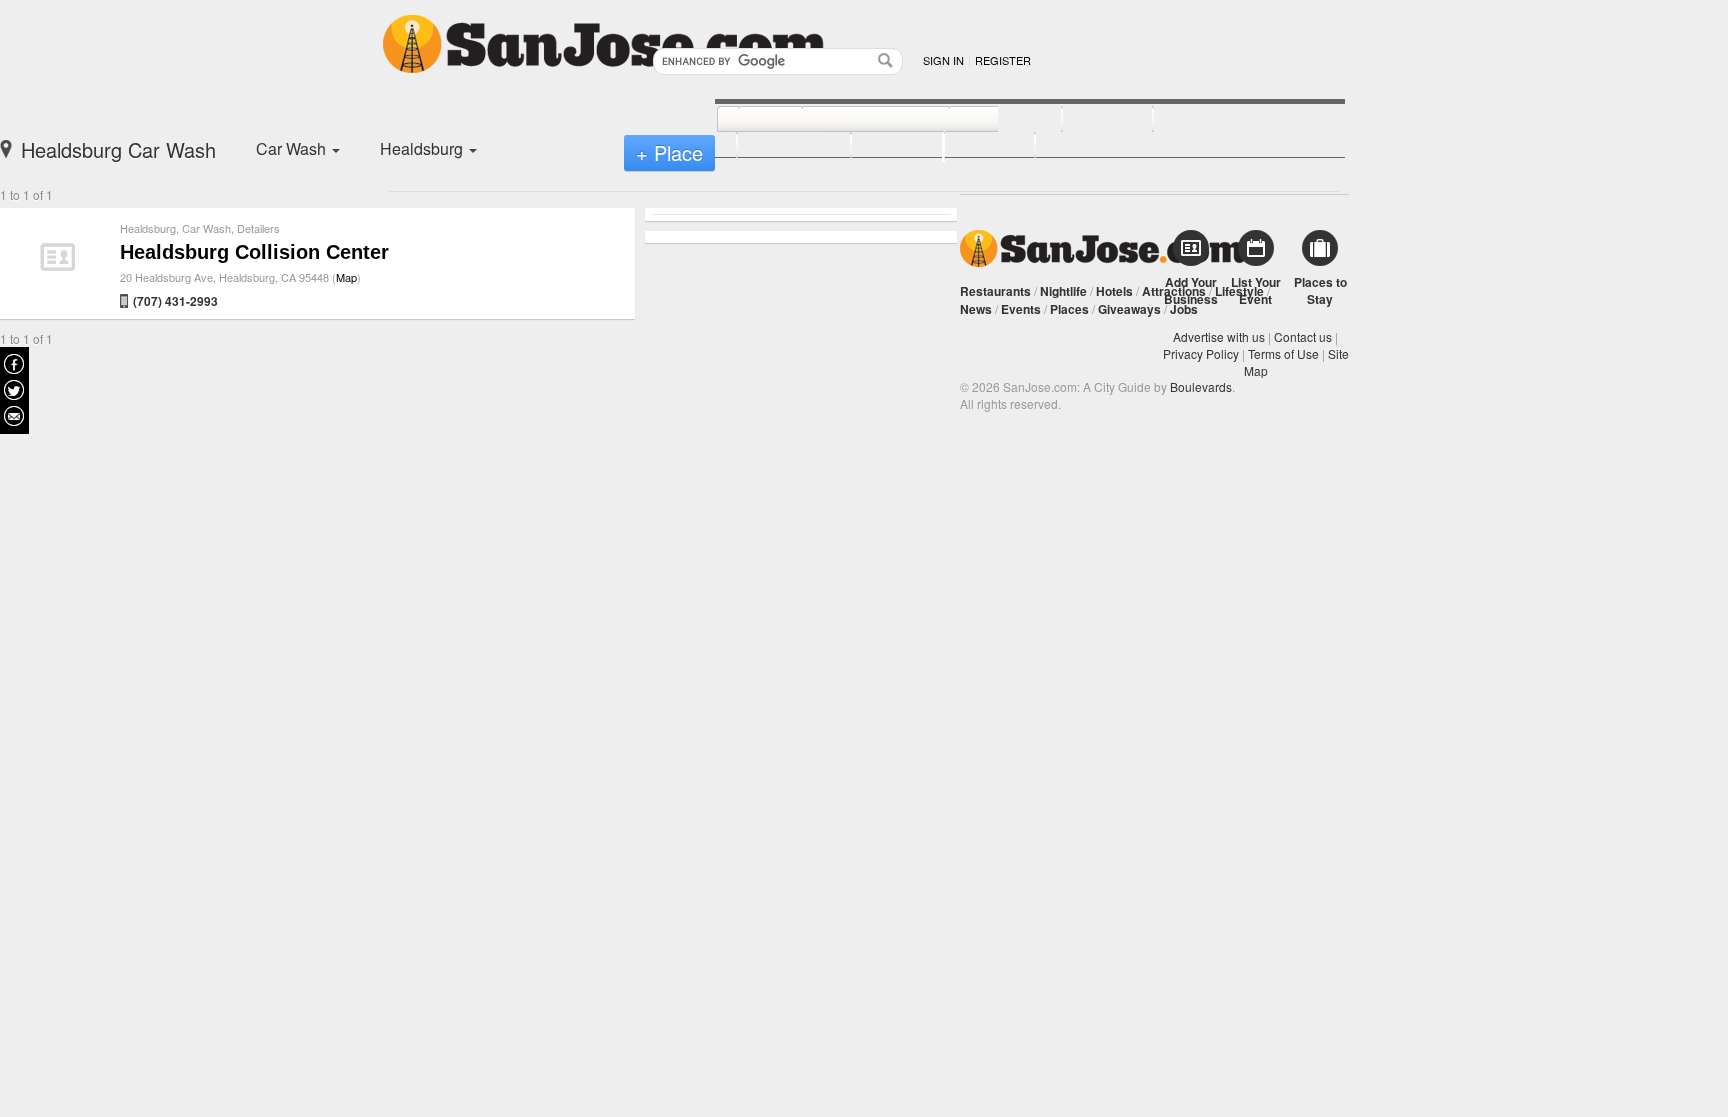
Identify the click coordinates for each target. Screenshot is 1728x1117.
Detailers (258, 228)
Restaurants (995, 291)
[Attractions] (1201, 120)
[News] (748, 120)
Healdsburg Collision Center (254, 252)
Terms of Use (1283, 353)
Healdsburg (148, 228)
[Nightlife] (983, 120)
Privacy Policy (1201, 353)
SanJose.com (1102, 248)
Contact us (1303, 336)
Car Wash (206, 228)
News (976, 309)
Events (1021, 309)
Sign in (943, 60)
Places (1069, 309)
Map (346, 277)
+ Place (669, 152)
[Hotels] (1085, 120)
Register (1003, 60)
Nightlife (1063, 291)
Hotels (1114, 291)
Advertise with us (1219, 336)
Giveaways (1129, 309)
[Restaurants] (853, 120)
